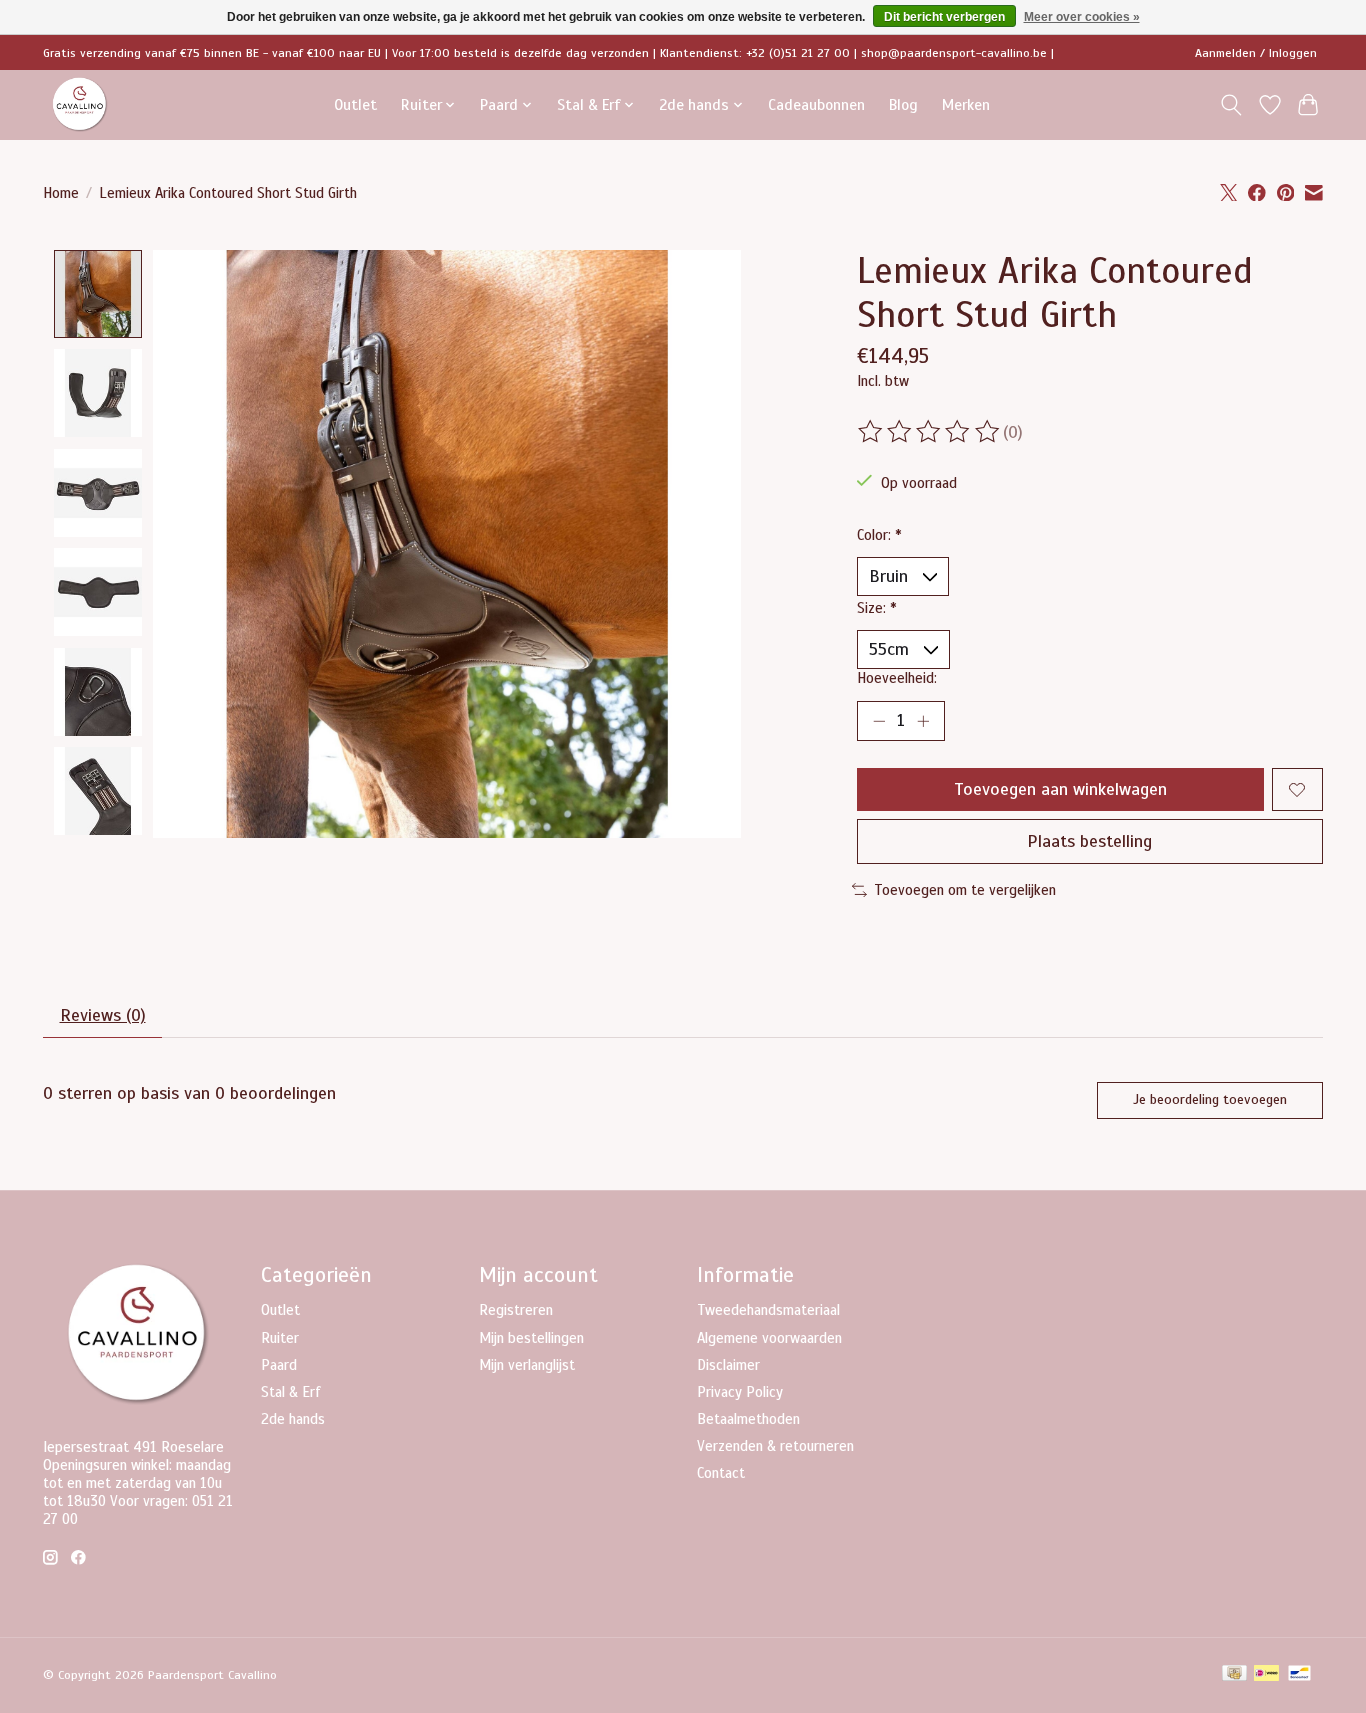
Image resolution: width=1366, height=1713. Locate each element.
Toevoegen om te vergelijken (965, 890)
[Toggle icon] (1231, 105)
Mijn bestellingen (531, 1338)
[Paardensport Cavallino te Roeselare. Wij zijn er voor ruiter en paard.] (80, 104)
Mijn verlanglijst (527, 1365)
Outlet (355, 104)
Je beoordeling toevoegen (1210, 1099)
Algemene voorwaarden (769, 1338)
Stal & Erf (291, 1392)
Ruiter (280, 1338)
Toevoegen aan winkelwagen (1060, 789)
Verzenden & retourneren (775, 1446)
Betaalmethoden (748, 1419)
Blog (903, 104)
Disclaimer (728, 1365)
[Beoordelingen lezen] (930, 432)
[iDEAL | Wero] (1266, 1675)
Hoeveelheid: (897, 678)
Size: (877, 608)
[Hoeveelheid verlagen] (879, 721)
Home (61, 193)
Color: (879, 535)
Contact (721, 1473)
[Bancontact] (1299, 1675)
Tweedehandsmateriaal (768, 1310)
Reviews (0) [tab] (103, 1015)
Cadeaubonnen (816, 104)
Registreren (516, 1310)
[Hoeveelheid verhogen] (923, 721)
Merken (966, 104)
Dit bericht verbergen (944, 17)
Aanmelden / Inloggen (1256, 53)
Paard (279, 1365)
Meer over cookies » (1082, 17)
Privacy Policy (740, 1392)
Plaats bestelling (1089, 841)
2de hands (293, 1419)
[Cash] (1234, 1675)
